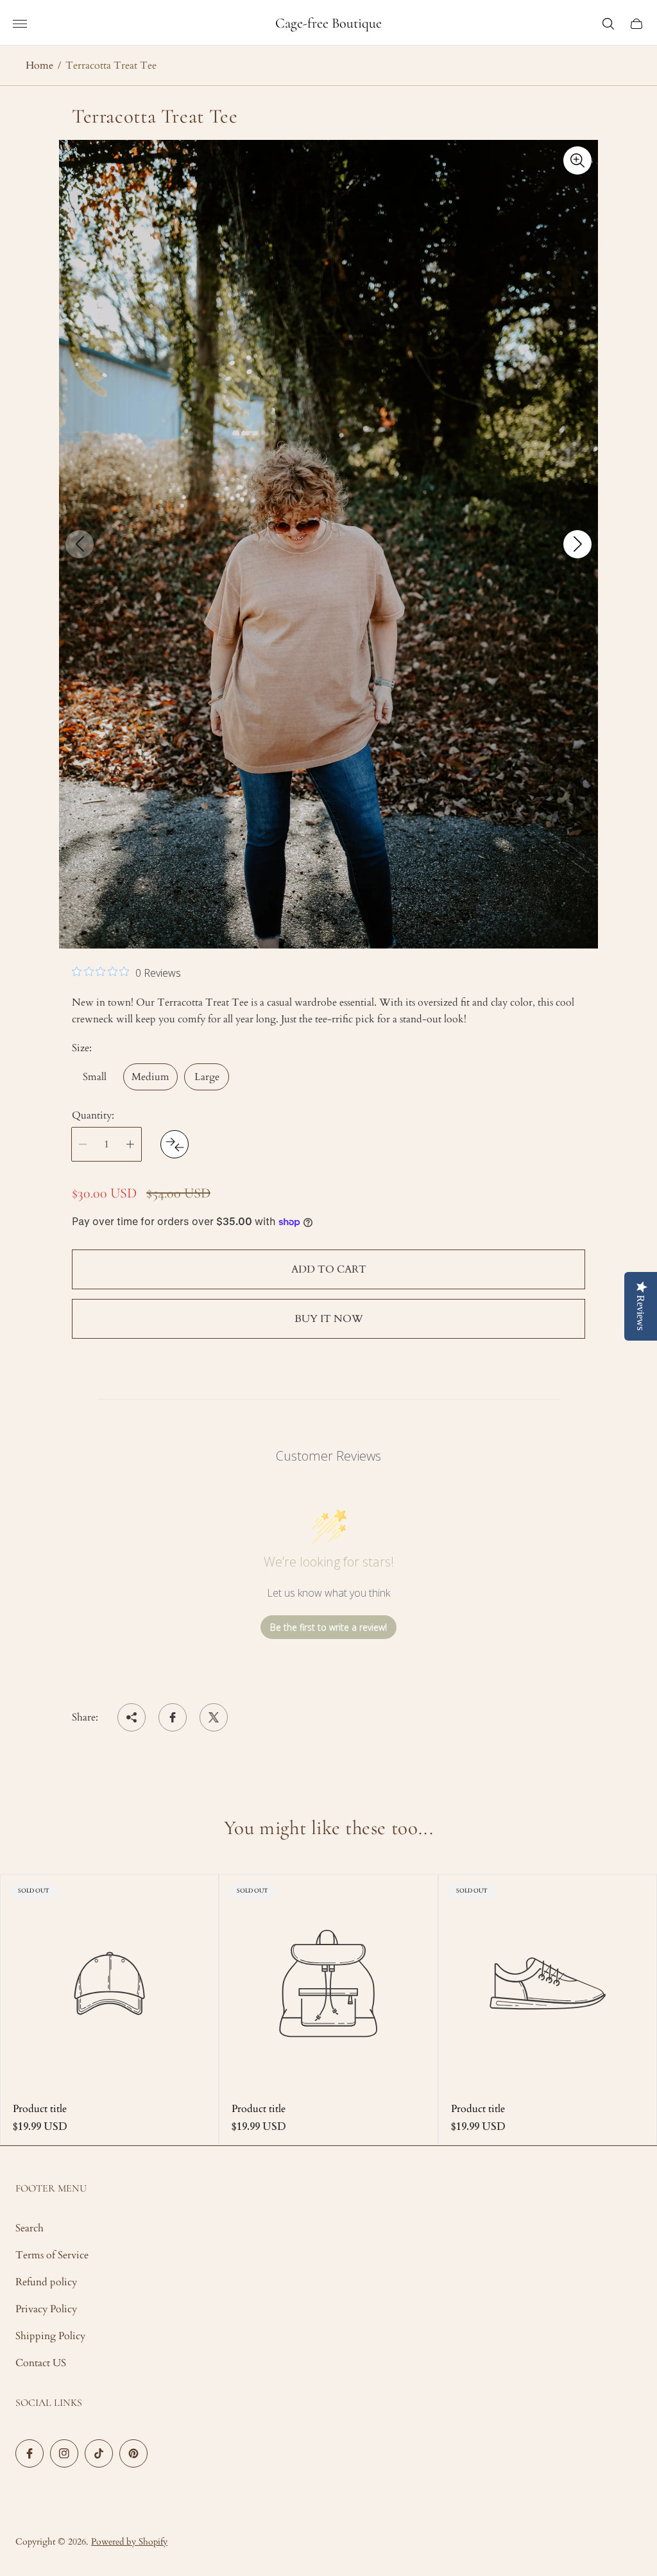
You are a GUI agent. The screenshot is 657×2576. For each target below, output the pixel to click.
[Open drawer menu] (20, 24)
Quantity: (93, 1115)
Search (30, 2228)
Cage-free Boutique (328, 23)
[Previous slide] (80, 544)
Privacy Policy (46, 2309)
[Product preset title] (109, 1983)
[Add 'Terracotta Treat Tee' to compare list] (175, 1144)
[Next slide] (577, 544)
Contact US (41, 2363)
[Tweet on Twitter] (214, 1717)
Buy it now (329, 1319)
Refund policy (46, 2282)
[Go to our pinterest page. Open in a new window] (133, 2453)
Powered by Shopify (129, 2542)
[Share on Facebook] (173, 1717)
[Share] (132, 1717)
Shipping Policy (50, 2336)
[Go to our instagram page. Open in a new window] (64, 2453)
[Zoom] (577, 160)
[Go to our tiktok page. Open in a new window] (99, 2453)
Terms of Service (52, 2255)
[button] (298, 960)
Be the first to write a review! (328, 1627)
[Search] (608, 24)
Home (39, 65)
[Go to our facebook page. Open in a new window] (30, 2453)
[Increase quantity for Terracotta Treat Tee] (130, 1144)
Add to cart (329, 1269)
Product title (40, 2109)
